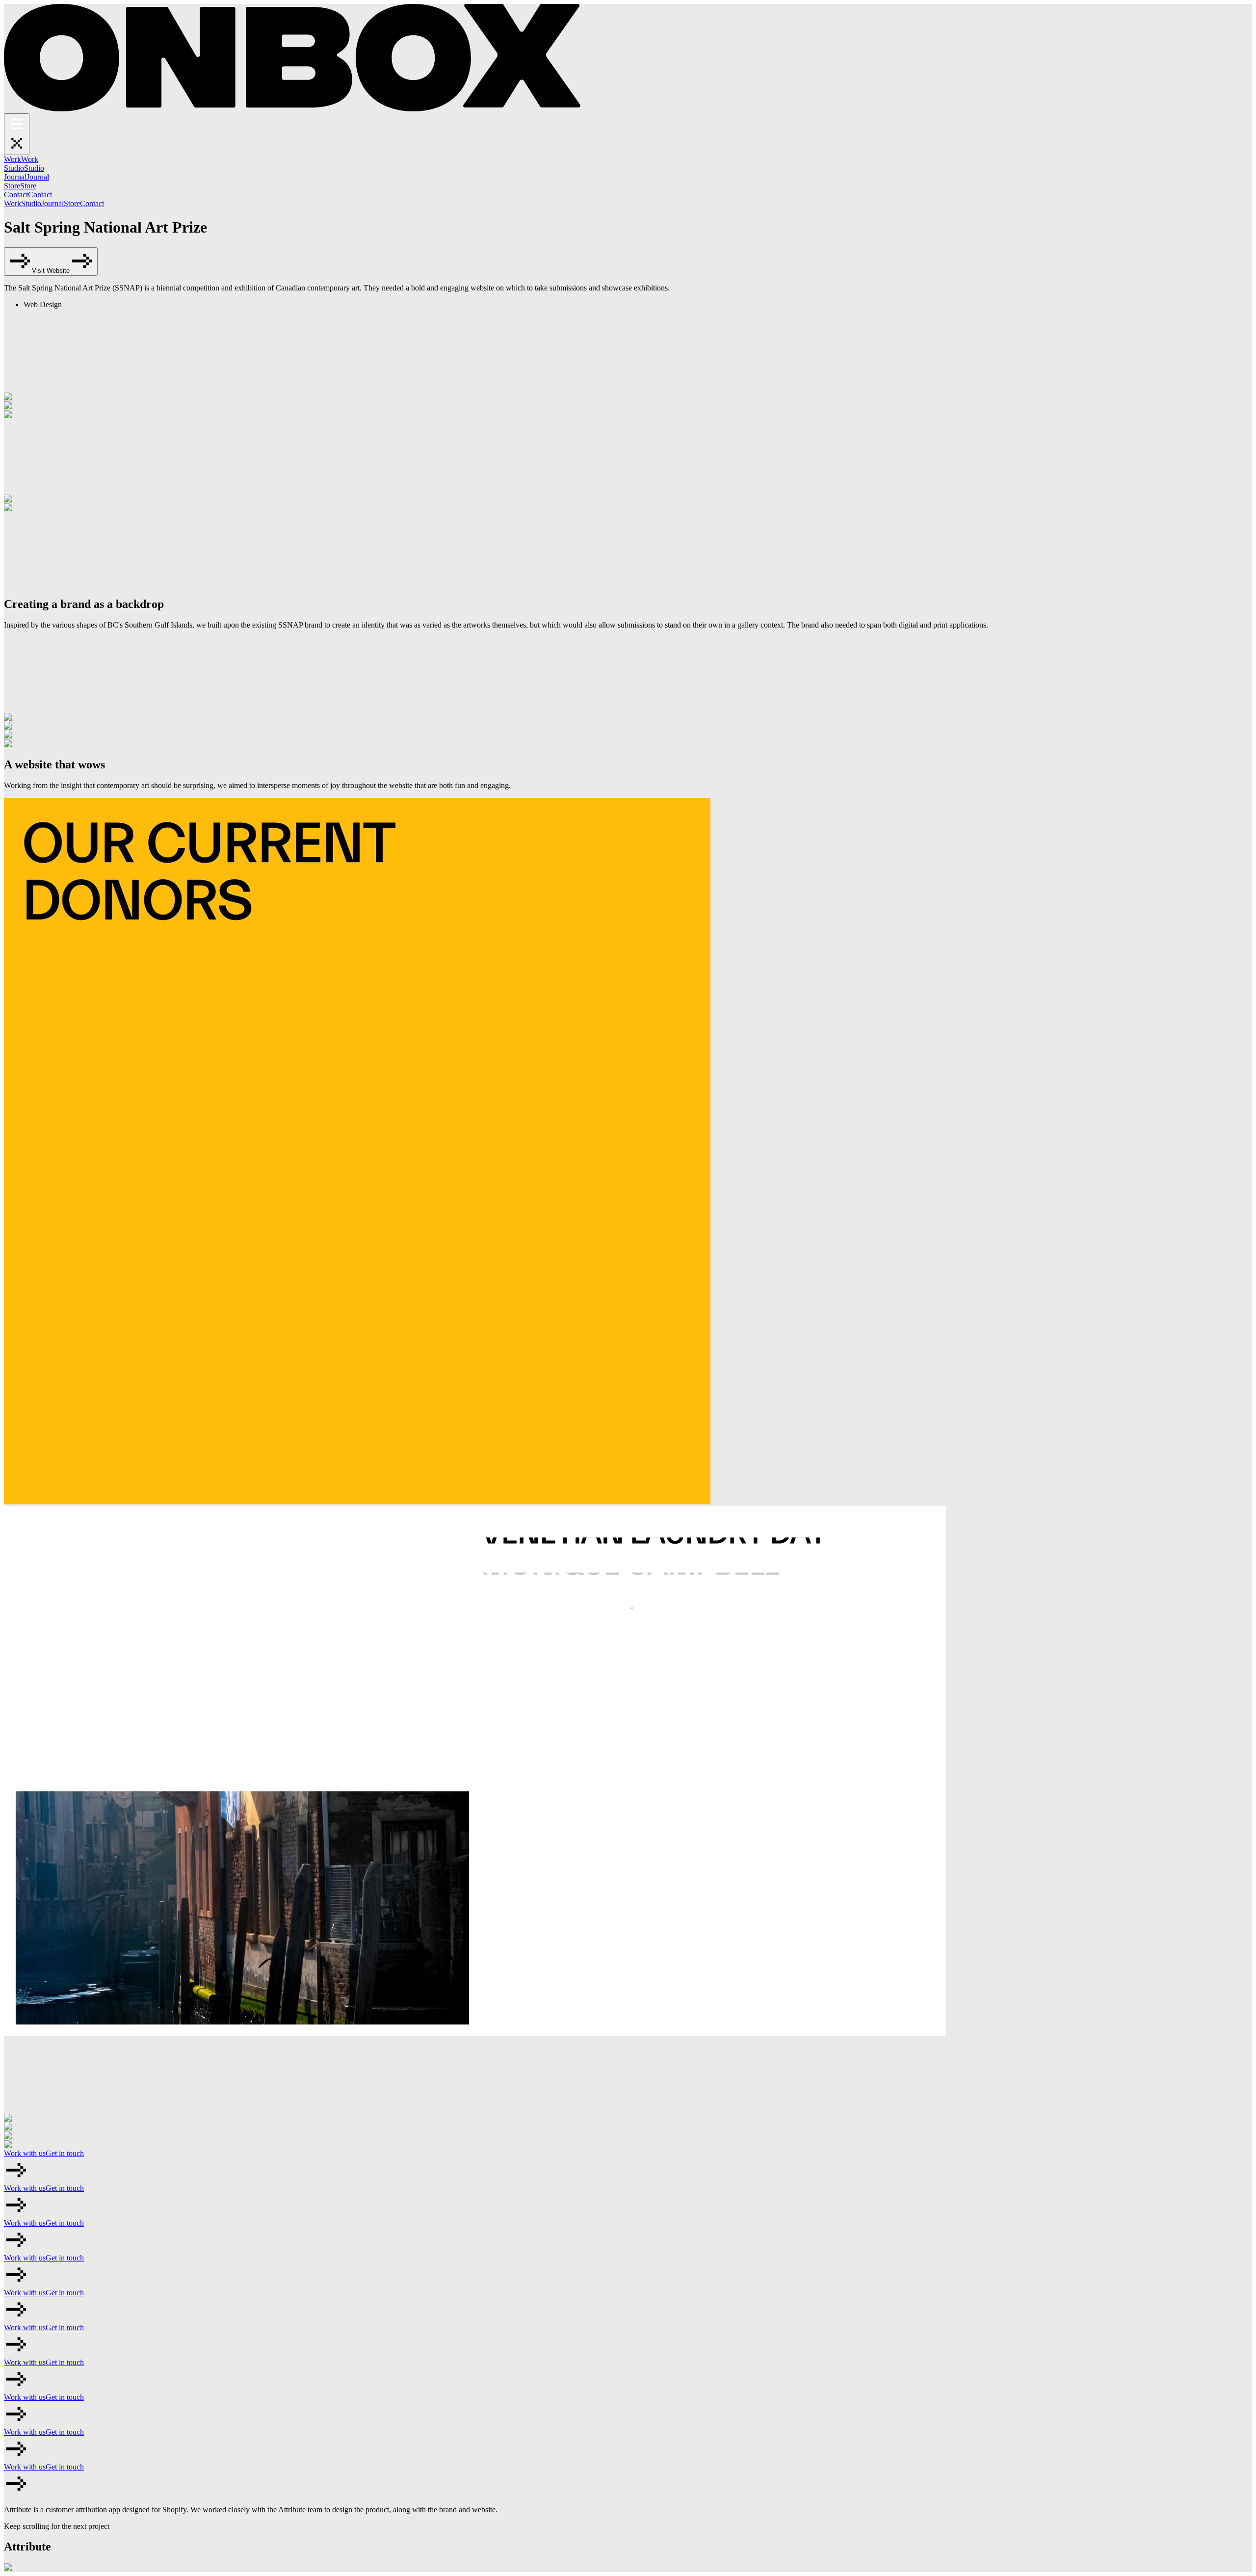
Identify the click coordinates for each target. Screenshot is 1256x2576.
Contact (92, 203)
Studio (31, 203)
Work (13, 203)
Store (72, 203)
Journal (52, 203)
